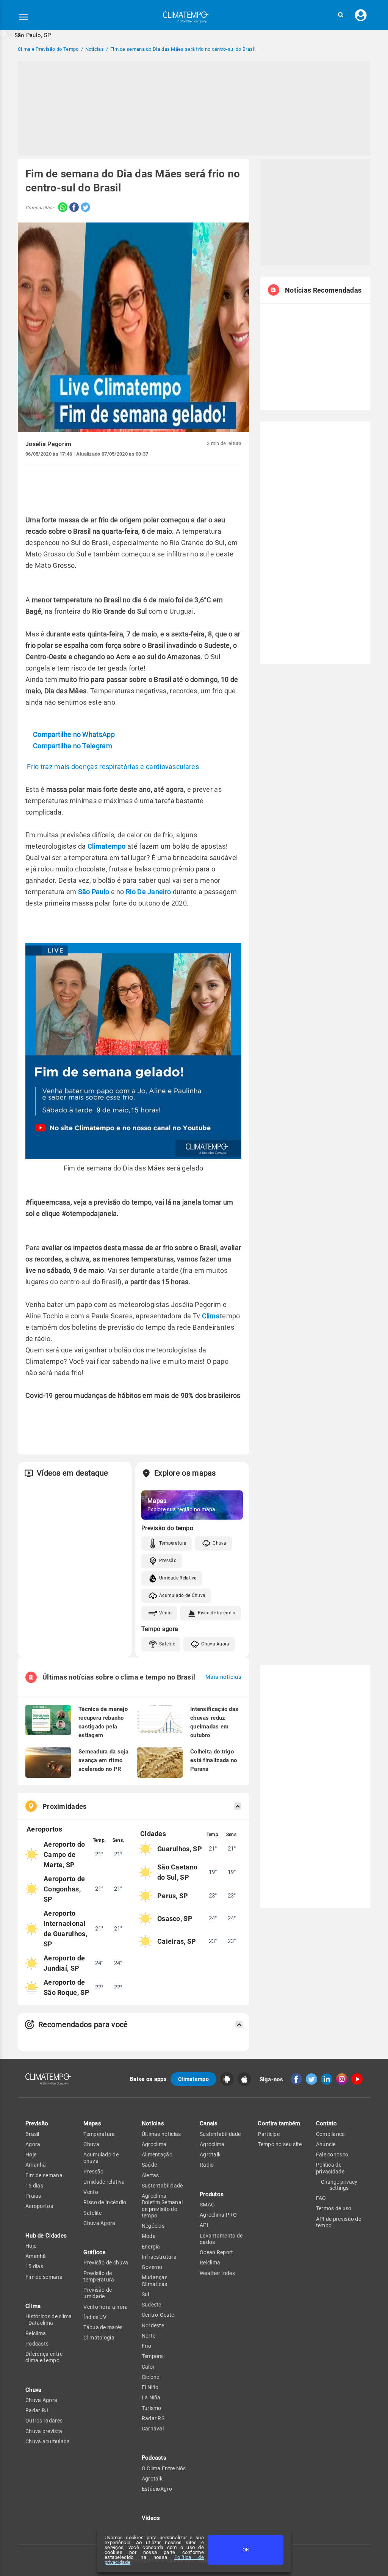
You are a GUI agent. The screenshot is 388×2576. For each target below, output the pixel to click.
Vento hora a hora (106, 2307)
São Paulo (94, 892)
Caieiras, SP (177, 1941)
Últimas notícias (161, 2134)
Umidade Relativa (178, 1578)
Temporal (153, 2356)
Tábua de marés (103, 2327)
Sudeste (152, 2305)
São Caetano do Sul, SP (177, 1872)
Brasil (32, 2134)
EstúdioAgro (157, 2489)
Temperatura (173, 1543)
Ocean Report (217, 2252)
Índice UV (95, 2317)
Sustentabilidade (162, 2186)
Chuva (220, 1543)
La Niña (151, 2397)
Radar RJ (37, 2410)
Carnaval (153, 2429)
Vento (166, 1613)
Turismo (152, 2408)
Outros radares (44, 2421)
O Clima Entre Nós (164, 2468)
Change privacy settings (339, 2185)
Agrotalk (152, 2479)
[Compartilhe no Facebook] (73, 208)
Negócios (153, 2226)
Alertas (150, 2175)
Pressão (168, 1561)
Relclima (36, 2333)
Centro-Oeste (158, 2315)
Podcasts (37, 2344)
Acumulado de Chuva (182, 1595)
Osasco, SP (175, 1919)
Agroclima (154, 2144)
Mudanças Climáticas (155, 2281)
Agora (33, 2144)
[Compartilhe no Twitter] (84, 208)
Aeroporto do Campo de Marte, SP (64, 1854)
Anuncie (326, 2144)
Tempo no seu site (280, 2144)
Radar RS (153, 2418)
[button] (341, 15)
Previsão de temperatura (99, 2276)
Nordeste (153, 2325)
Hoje (31, 2155)
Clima (211, 1316)
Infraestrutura (159, 2257)
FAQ (321, 2198)
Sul (145, 2294)
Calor (148, 2367)
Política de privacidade (330, 2168)
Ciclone (151, 2377)
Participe (269, 2134)
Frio (146, 2346)
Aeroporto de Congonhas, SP (64, 1889)
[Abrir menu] (23, 17)
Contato (327, 2123)
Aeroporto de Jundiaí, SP (64, 1963)
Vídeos (151, 2518)
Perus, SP (173, 1896)
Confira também (279, 2123)
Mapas (92, 2123)
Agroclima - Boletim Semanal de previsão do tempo (162, 2206)
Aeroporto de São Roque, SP (66, 1987)
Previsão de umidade (98, 2293)
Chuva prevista (44, 2431)
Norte (149, 2336)
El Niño (150, 2387)
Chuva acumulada (48, 2441)
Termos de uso (334, 2208)
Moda (149, 2236)
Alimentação (157, 2155)
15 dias (34, 2186)
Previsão (37, 2123)
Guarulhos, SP (180, 1849)
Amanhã (36, 2165)
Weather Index (217, 2273)
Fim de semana (44, 2175)
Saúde (149, 2165)
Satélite (167, 1644)
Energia (151, 2247)
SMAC (207, 2205)
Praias (33, 2196)
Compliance (330, 2134)
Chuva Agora (215, 1644)
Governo (152, 2267)
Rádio (207, 2165)
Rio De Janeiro (148, 892)
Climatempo (107, 846)
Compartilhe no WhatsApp (74, 734)
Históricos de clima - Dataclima (49, 2320)
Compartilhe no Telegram (73, 746)
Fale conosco (332, 2155)
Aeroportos (39, 2206)
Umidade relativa (104, 2182)
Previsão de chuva (106, 2263)
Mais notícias (223, 1677)
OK (246, 2550)
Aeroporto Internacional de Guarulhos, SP (65, 1929)
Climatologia (99, 2338)
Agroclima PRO (218, 2215)
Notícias (153, 2123)
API (204, 2225)
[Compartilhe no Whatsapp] (61, 208)
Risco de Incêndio (217, 1613)
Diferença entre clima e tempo (44, 2357)
